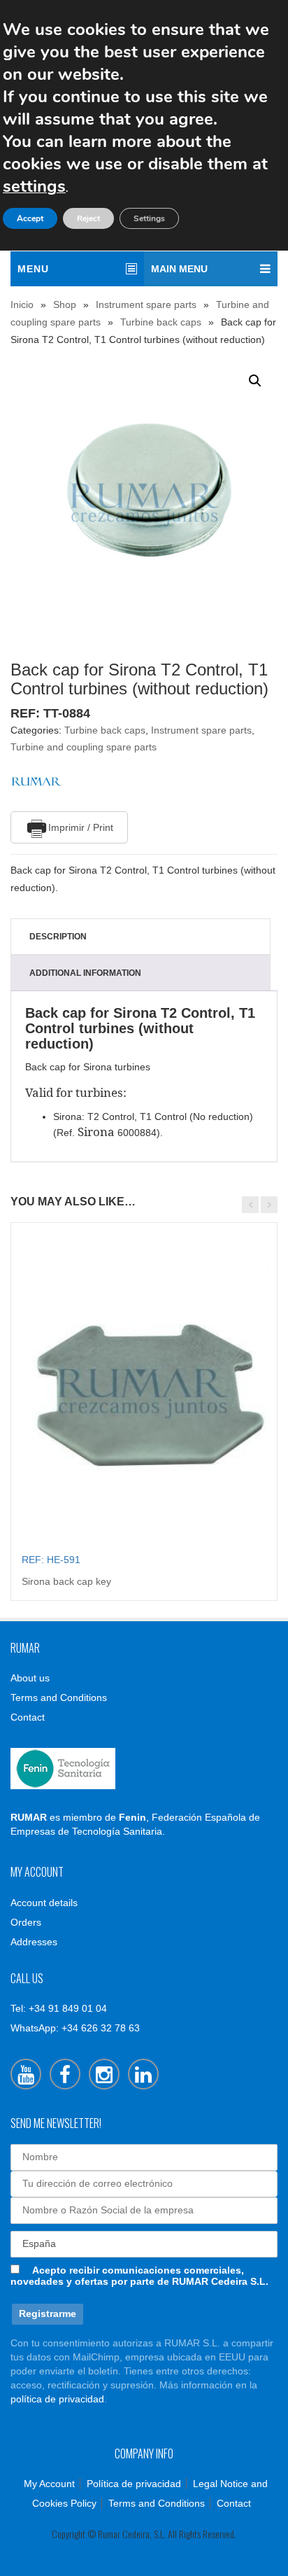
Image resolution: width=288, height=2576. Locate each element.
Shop (65, 304)
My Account (49, 2484)
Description (58, 937)
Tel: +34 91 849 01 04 (59, 2008)
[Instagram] (104, 2074)
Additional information (85, 973)
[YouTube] (26, 2074)
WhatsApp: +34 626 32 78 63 (75, 2028)
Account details (44, 1903)
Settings (149, 218)
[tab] (141, 937)
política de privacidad (57, 2399)
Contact (28, 1717)
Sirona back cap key (66, 1581)
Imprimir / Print (81, 827)
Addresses (34, 1942)
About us (30, 1678)
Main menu (179, 269)
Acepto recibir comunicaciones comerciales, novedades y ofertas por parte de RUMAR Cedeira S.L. (139, 2276)
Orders (26, 1922)
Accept (30, 218)
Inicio (22, 304)
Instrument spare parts (146, 304)
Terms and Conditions (59, 1697)
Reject (88, 218)
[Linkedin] (143, 2074)
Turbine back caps (161, 322)
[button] (255, 381)
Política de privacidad (134, 2484)
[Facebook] (65, 2074)
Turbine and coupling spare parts (84, 747)
